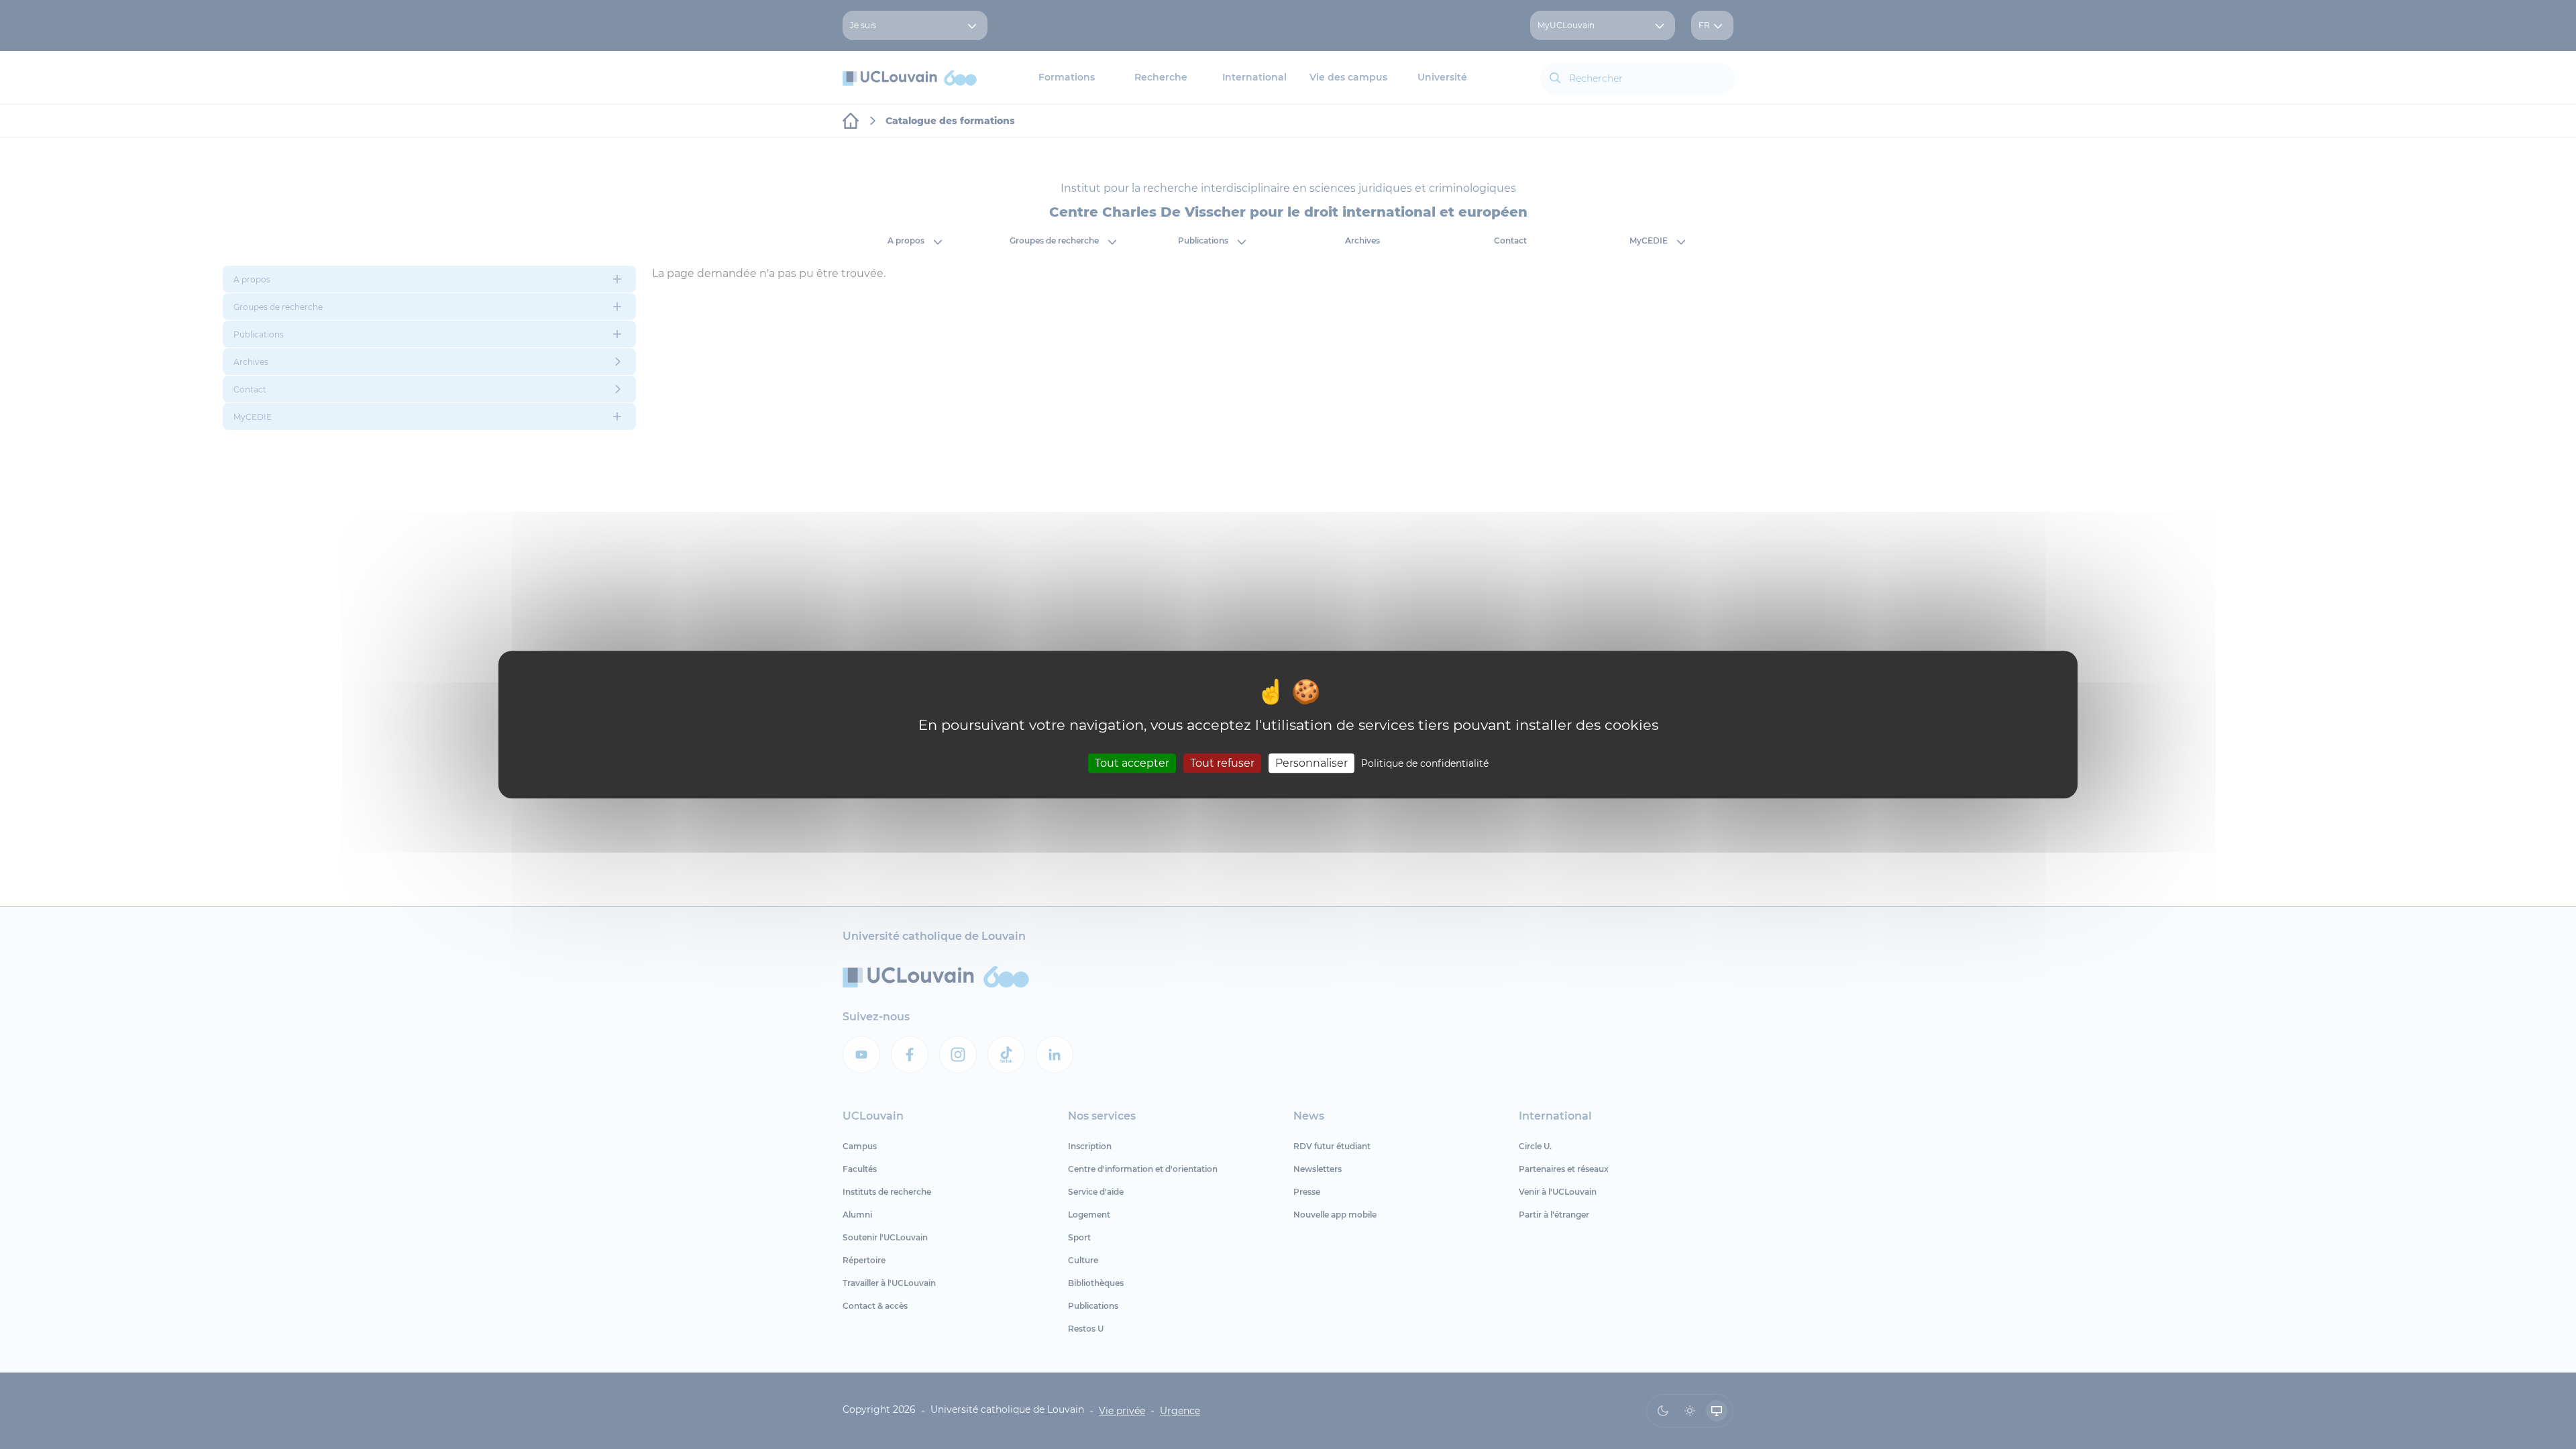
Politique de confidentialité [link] (1425, 763)
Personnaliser (1311, 763)
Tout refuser (1222, 763)
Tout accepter (1132, 763)
